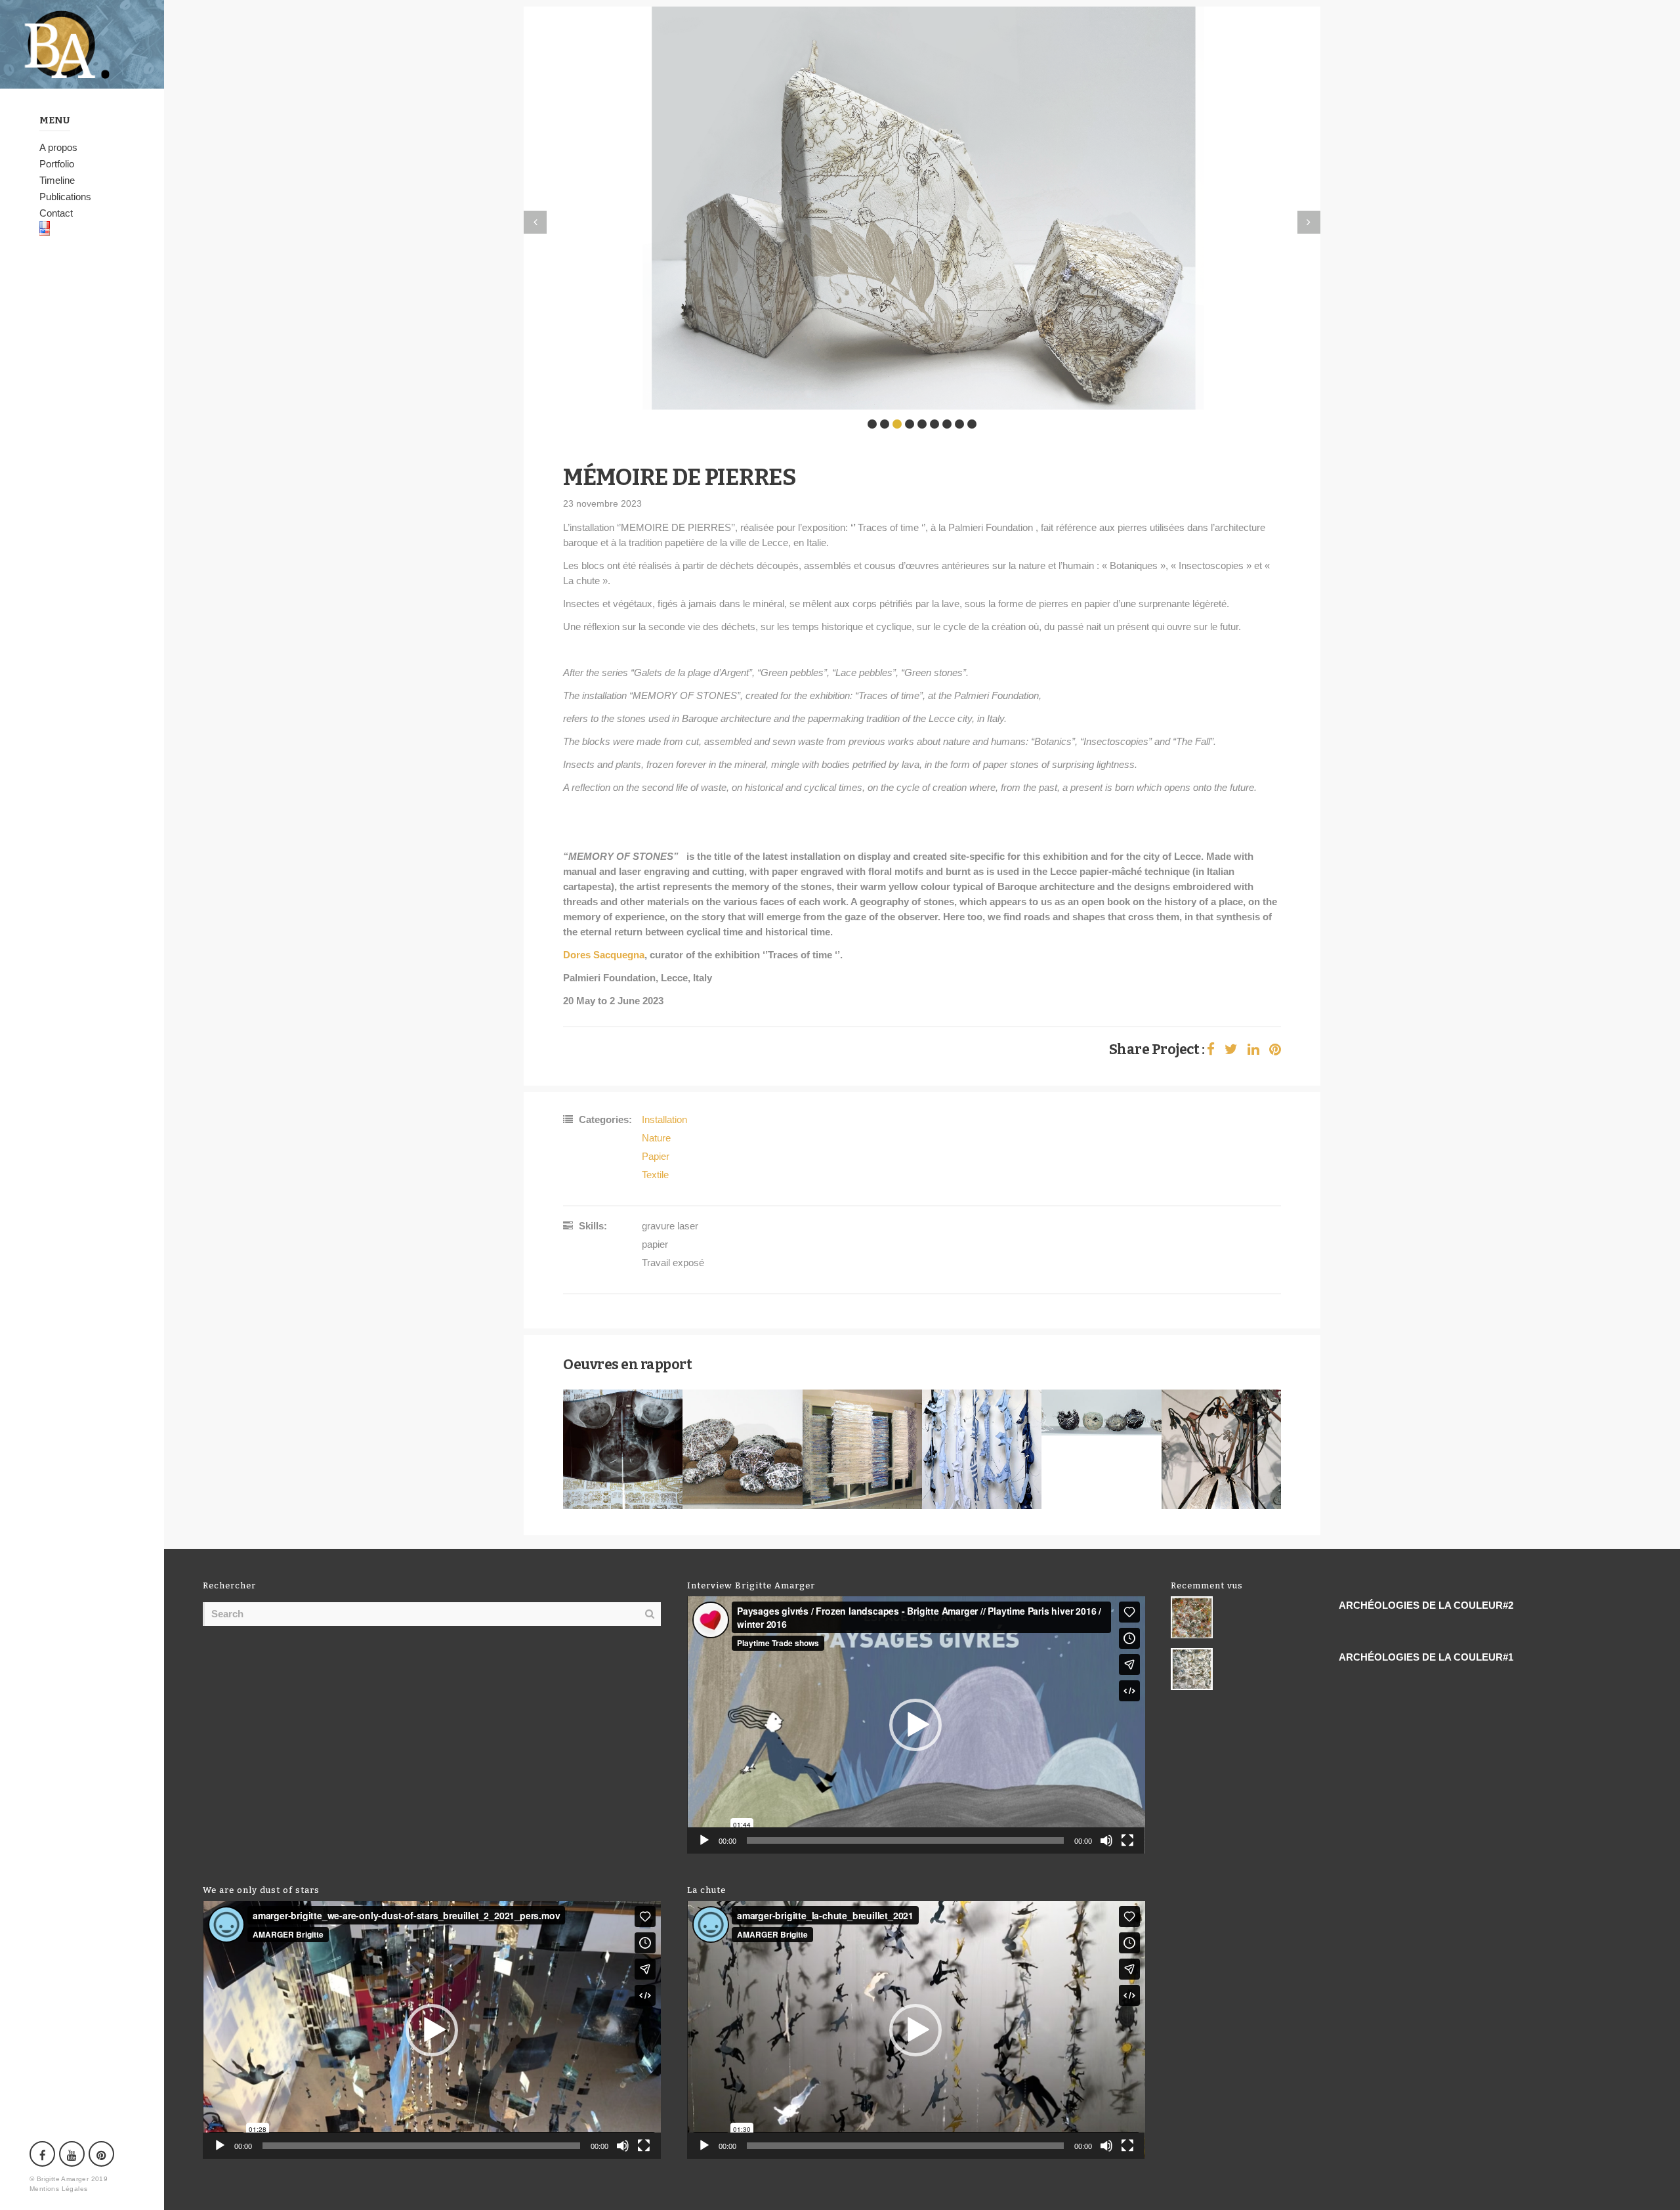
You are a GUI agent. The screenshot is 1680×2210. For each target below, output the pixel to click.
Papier (656, 1156)
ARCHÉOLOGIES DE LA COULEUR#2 (1426, 1605)
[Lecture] (704, 1840)
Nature (656, 1138)
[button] (915, 1725)
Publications (65, 197)
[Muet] (1106, 1840)
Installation (664, 1119)
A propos (58, 147)
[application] (916, 1725)
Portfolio (57, 164)
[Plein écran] (1127, 1840)
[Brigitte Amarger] (82, 44)
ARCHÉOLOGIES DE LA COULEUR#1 (1426, 1657)
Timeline (57, 180)
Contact (56, 213)
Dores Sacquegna (604, 955)
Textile (655, 1175)
